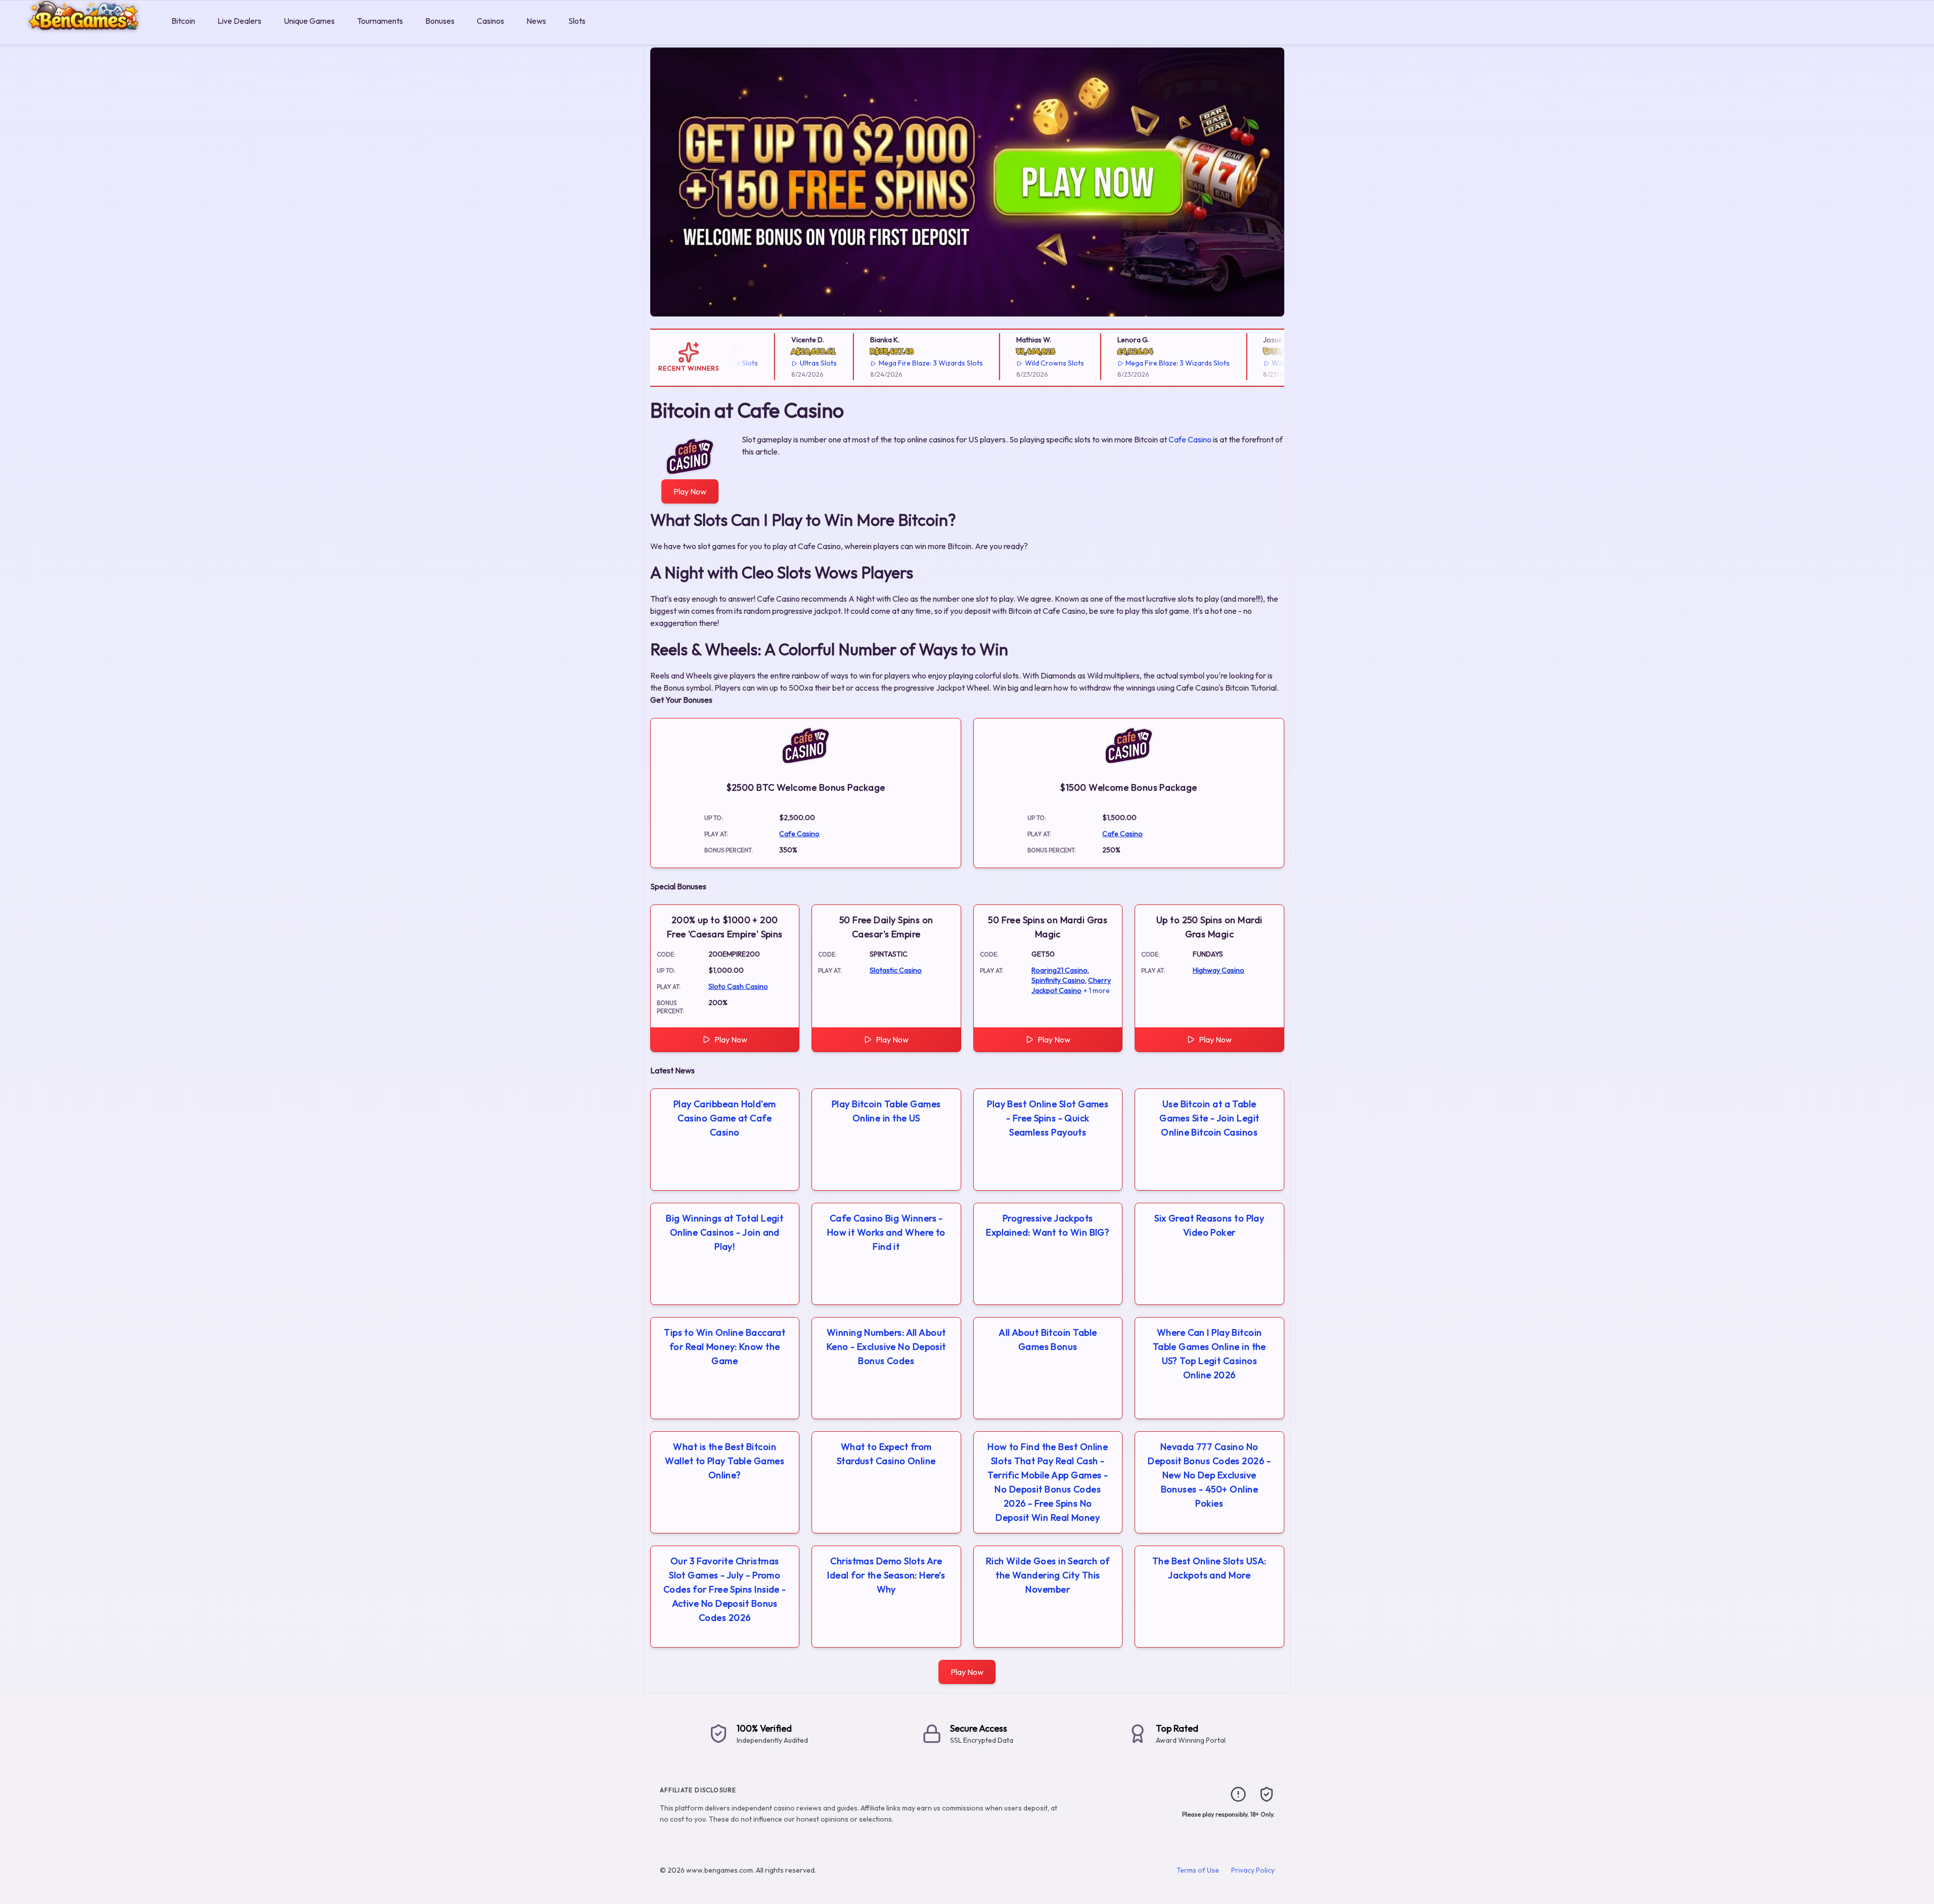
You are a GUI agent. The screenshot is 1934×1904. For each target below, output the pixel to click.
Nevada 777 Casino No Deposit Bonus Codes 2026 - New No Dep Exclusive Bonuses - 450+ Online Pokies (1209, 1475)
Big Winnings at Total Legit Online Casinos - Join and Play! (725, 1232)
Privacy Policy (1253, 1870)
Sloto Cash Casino (738, 986)
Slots (577, 21)
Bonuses (440, 21)
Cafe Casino (1190, 439)
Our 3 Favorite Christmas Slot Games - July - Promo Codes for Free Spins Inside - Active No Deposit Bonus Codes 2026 (725, 1589)
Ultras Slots (781, 363)
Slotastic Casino (896, 970)
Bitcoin (183, 21)
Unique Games (309, 21)
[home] (84, 37)
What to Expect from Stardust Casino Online (886, 1454)
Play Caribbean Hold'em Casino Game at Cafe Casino (725, 1118)
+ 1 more (1097, 990)
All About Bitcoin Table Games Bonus (1048, 1340)
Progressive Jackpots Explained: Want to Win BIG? (1048, 1225)
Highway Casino (1219, 970)
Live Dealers (239, 21)
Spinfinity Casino (1058, 980)
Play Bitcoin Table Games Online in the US (886, 1111)
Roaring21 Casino (1060, 970)
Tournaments (380, 21)
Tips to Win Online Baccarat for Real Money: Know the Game (725, 1347)
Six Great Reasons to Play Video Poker (1209, 1225)
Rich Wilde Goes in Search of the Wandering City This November (1048, 1575)
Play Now (690, 491)
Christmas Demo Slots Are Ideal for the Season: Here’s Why (886, 1575)
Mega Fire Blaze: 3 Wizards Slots (893, 363)
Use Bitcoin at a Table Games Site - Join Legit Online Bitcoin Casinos (1209, 1118)
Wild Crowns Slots (1017, 363)
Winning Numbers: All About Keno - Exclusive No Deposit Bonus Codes (886, 1347)
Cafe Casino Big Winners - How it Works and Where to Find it (886, 1232)
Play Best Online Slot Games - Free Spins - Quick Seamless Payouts (1048, 1118)
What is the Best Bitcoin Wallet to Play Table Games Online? (725, 1461)
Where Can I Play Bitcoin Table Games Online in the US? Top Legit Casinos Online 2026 (1209, 1354)
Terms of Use (1198, 1870)
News (536, 21)
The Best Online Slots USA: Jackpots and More (1209, 1568)
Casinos (490, 21)
